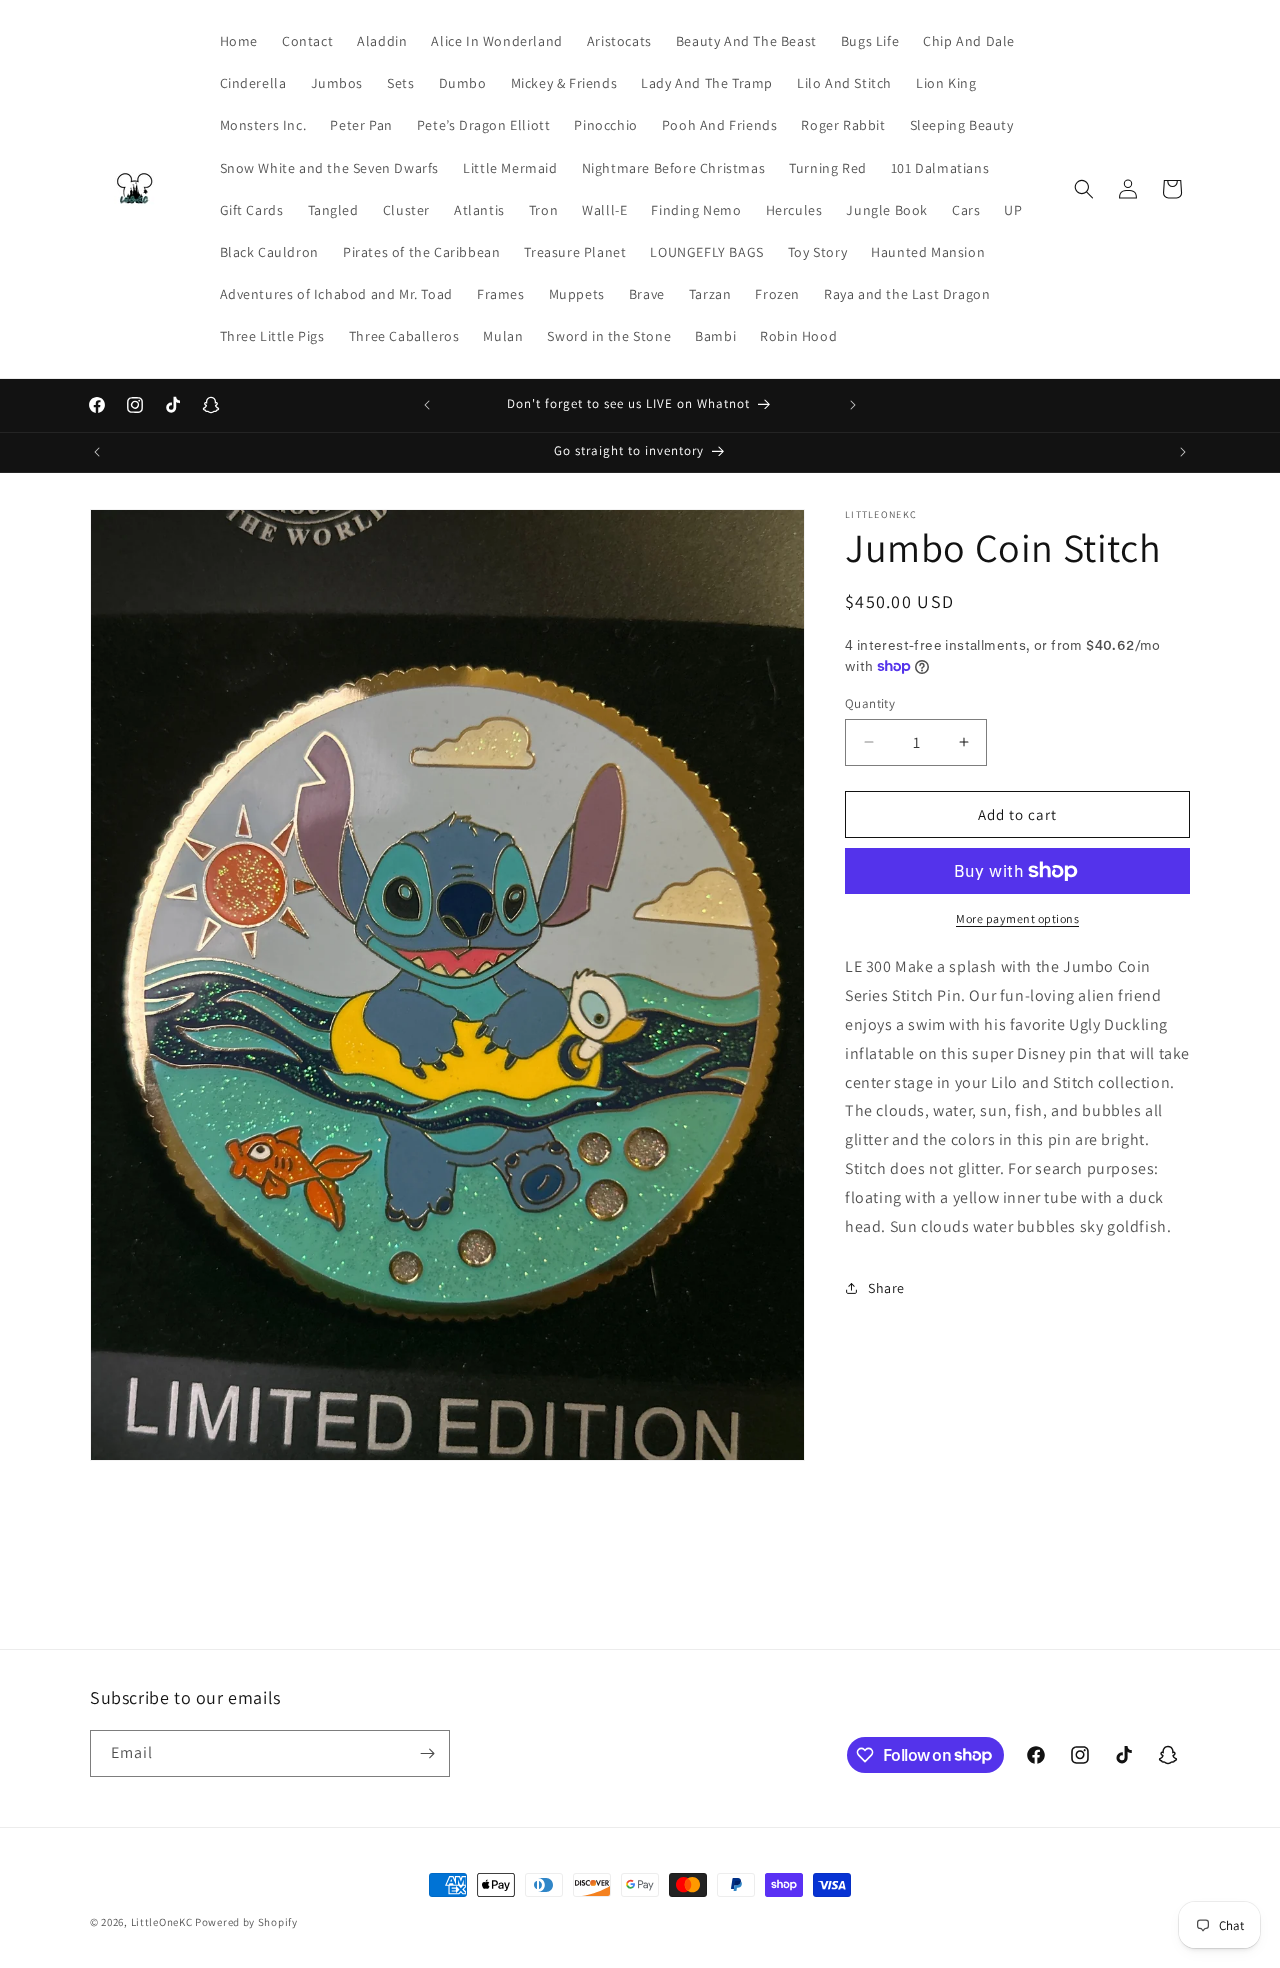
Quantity (870, 702)
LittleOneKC (162, 1922)
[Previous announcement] (427, 405)
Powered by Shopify (246, 1922)
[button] (1084, 189)
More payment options (1017, 918)
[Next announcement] (853, 405)
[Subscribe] (427, 1753)
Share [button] (886, 1287)
